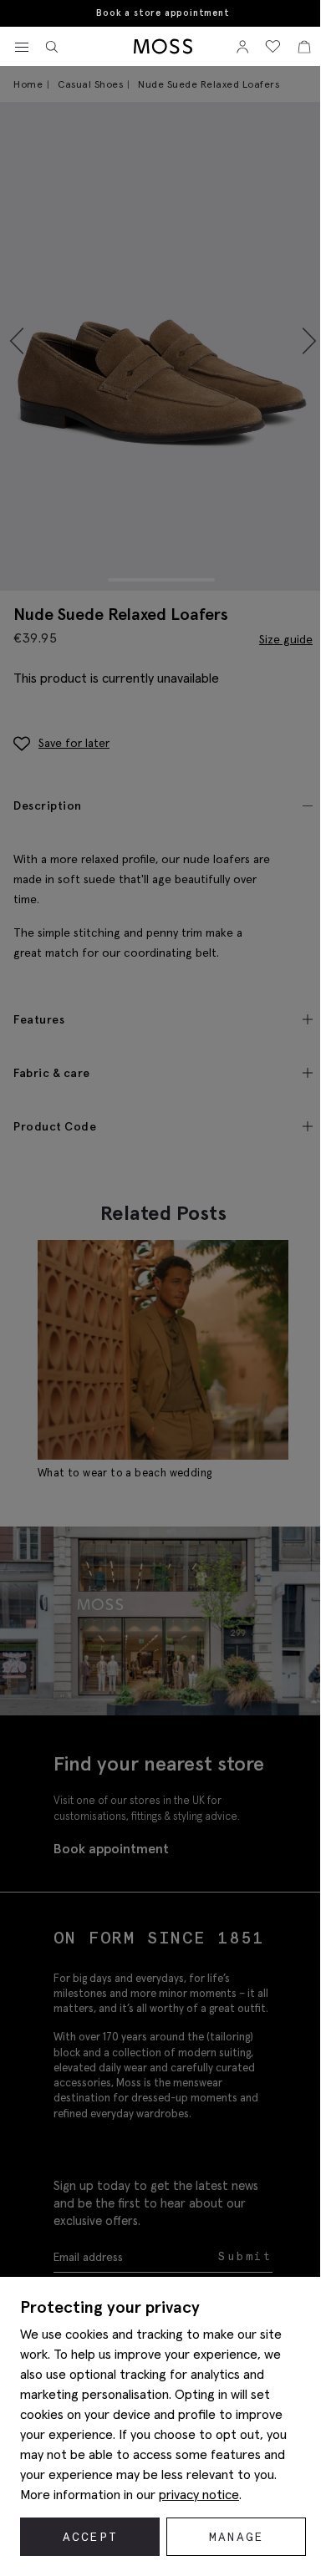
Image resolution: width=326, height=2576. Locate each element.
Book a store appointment (163, 13)
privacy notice (199, 2494)
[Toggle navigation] (22, 48)
